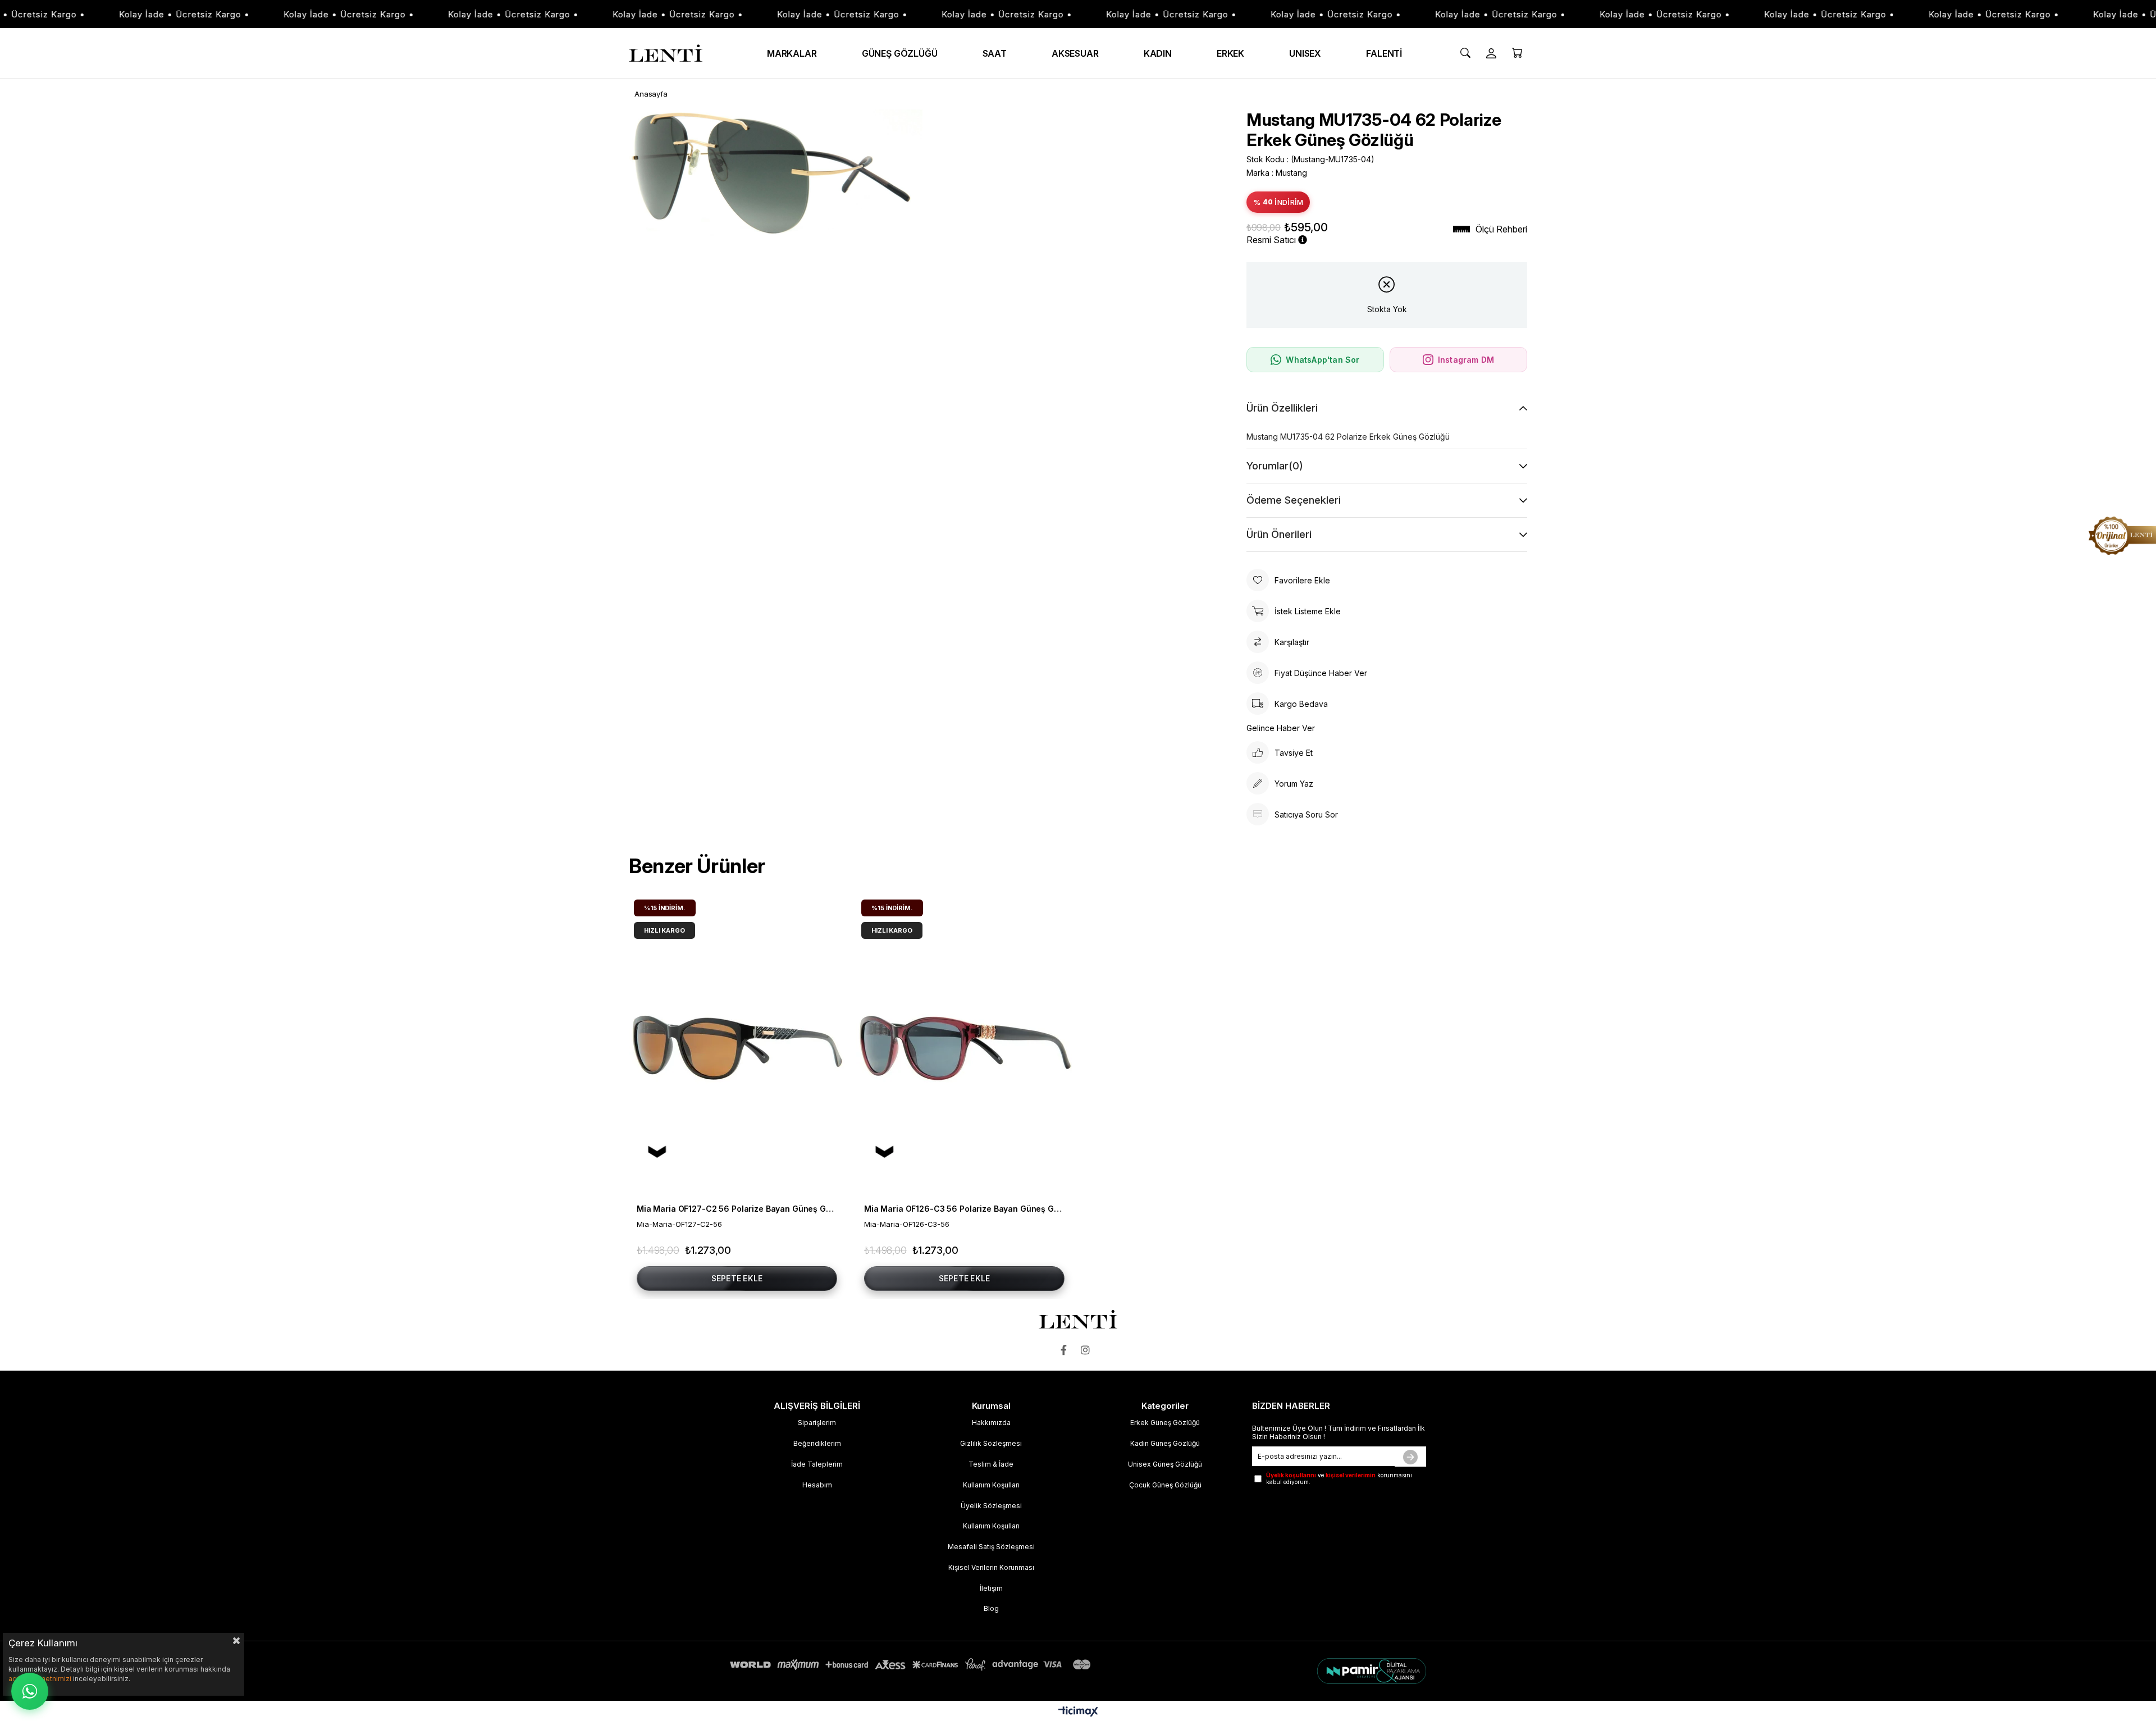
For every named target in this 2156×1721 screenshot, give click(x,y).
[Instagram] (1088, 1350)
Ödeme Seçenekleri (1294, 500)
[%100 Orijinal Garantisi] (2122, 536)
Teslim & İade (991, 1464)
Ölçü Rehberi (1501, 229)
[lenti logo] (1078, 1319)
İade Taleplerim (817, 1464)
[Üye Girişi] (1491, 53)
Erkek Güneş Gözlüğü (1165, 1423)
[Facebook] (1066, 1350)
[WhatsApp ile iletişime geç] (30, 1691)
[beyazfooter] (1310, 1671)
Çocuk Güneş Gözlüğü (1165, 1485)
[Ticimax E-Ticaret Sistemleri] (1078, 1712)
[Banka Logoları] (912, 1665)
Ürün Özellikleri (1282, 408)
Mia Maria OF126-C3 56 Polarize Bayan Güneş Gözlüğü (964, 1209)
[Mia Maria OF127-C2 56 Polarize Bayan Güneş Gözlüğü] (737, 1046)
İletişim (991, 1588)
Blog (991, 1608)
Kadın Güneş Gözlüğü (1165, 1443)
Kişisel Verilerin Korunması (991, 1567)
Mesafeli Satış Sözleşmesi (991, 1547)
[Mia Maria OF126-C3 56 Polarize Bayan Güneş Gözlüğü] (964, 1046)
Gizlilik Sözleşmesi (991, 1443)
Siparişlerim (817, 1423)
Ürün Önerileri (1279, 534)
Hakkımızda (991, 1423)
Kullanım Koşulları (991, 1485)
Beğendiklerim (817, 1443)
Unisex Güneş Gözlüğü (1165, 1464)
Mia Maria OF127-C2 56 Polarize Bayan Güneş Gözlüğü (737, 1209)
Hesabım (817, 1485)
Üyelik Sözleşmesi (991, 1506)
